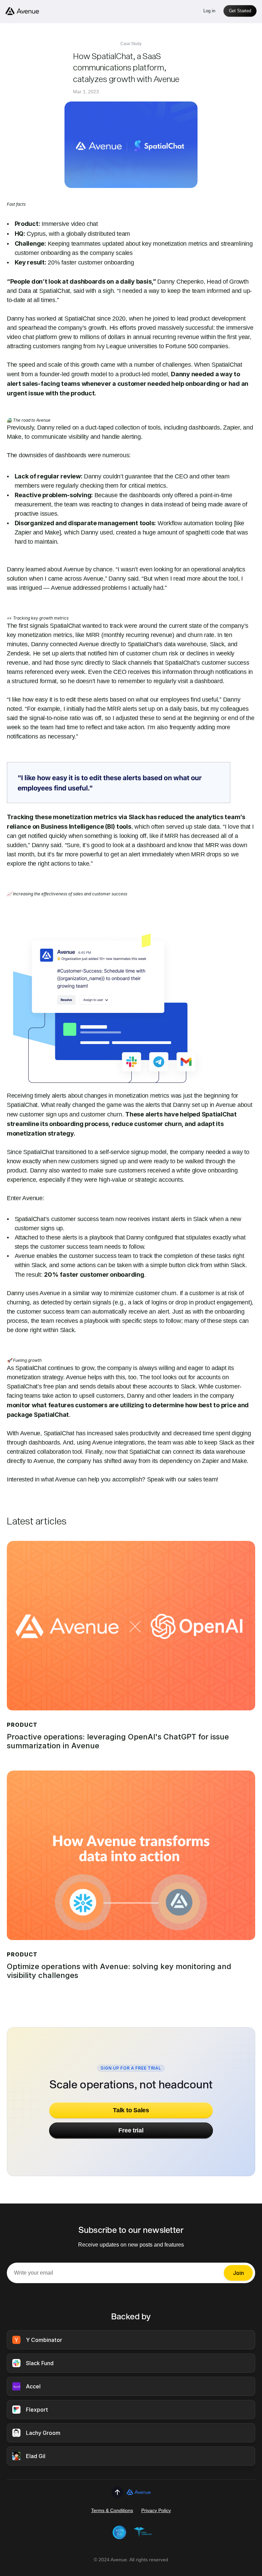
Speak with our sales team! (183, 1479)
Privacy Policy (156, 2510)
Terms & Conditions (112, 2510)
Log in (209, 11)
